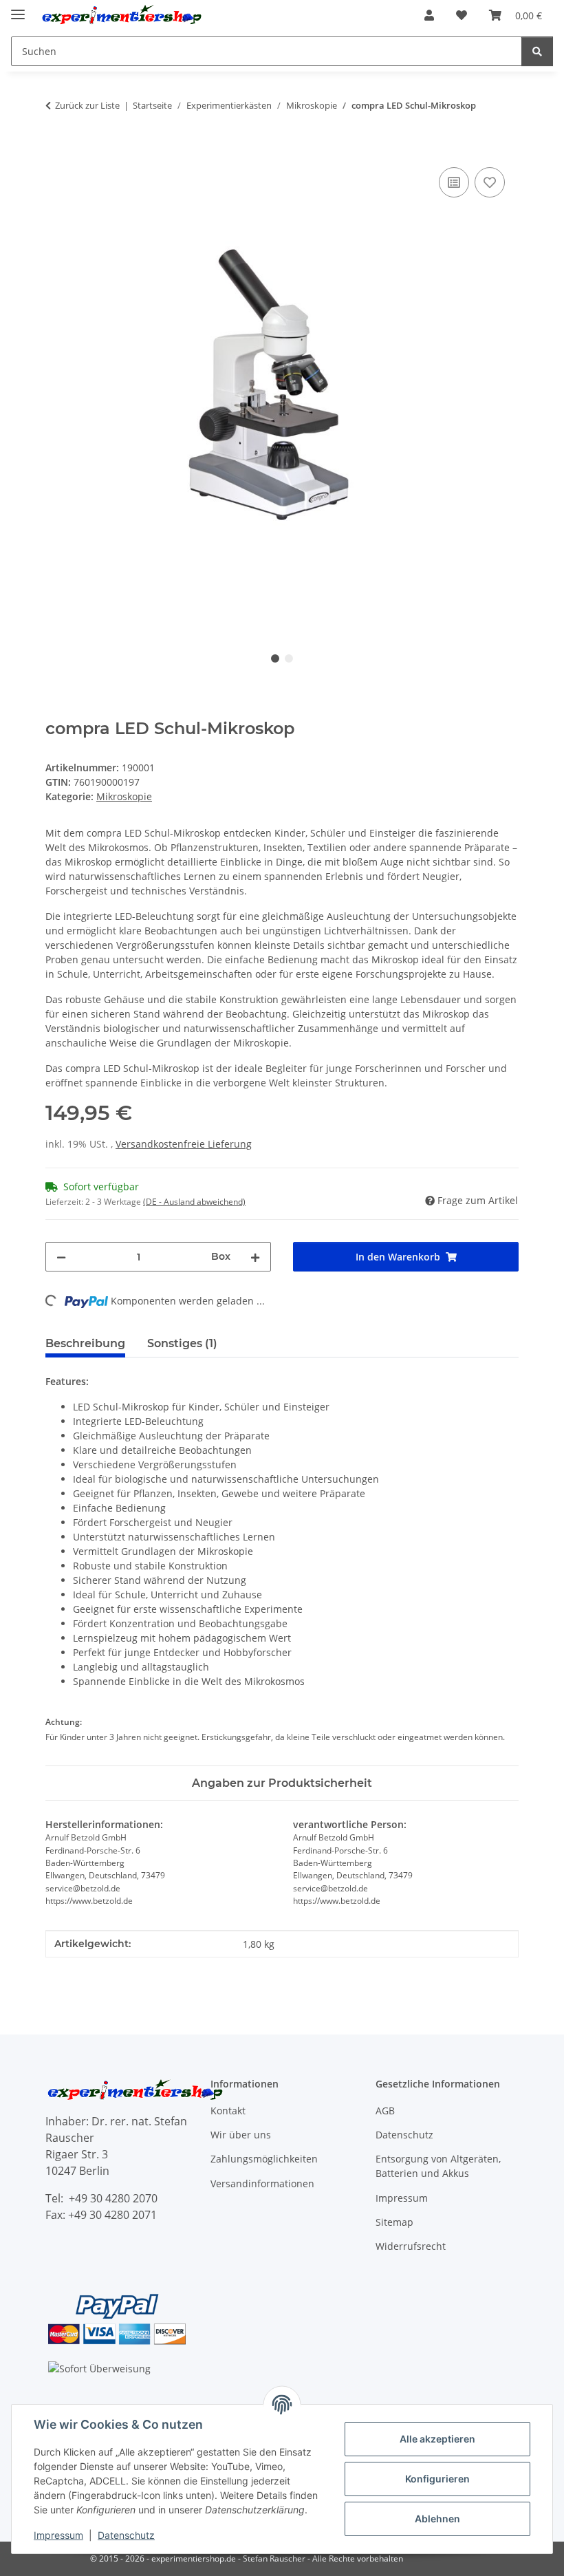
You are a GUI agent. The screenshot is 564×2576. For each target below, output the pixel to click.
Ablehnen (437, 2519)
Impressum (58, 2535)
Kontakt (228, 2111)
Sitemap (394, 2222)
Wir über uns (241, 2135)
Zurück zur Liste (87, 105)
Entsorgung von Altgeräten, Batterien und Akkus (438, 2166)
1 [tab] (275, 658)
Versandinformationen (262, 2183)
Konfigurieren (437, 2479)
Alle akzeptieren (437, 2439)
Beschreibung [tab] (85, 1343)
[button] (429, 15)
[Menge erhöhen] (255, 1257)
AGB (385, 2111)
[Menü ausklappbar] (18, 9)
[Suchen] (537, 51)
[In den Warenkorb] (56, 149)
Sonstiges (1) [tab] (182, 1343)
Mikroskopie (124, 796)
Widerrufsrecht (411, 2246)
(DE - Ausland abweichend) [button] (194, 1202)
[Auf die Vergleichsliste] (454, 182)
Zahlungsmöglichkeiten (264, 2159)
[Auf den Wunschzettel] (490, 182)
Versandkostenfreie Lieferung (184, 1144)
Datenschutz (126, 2535)
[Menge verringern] (61, 1257)
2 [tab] (289, 658)
